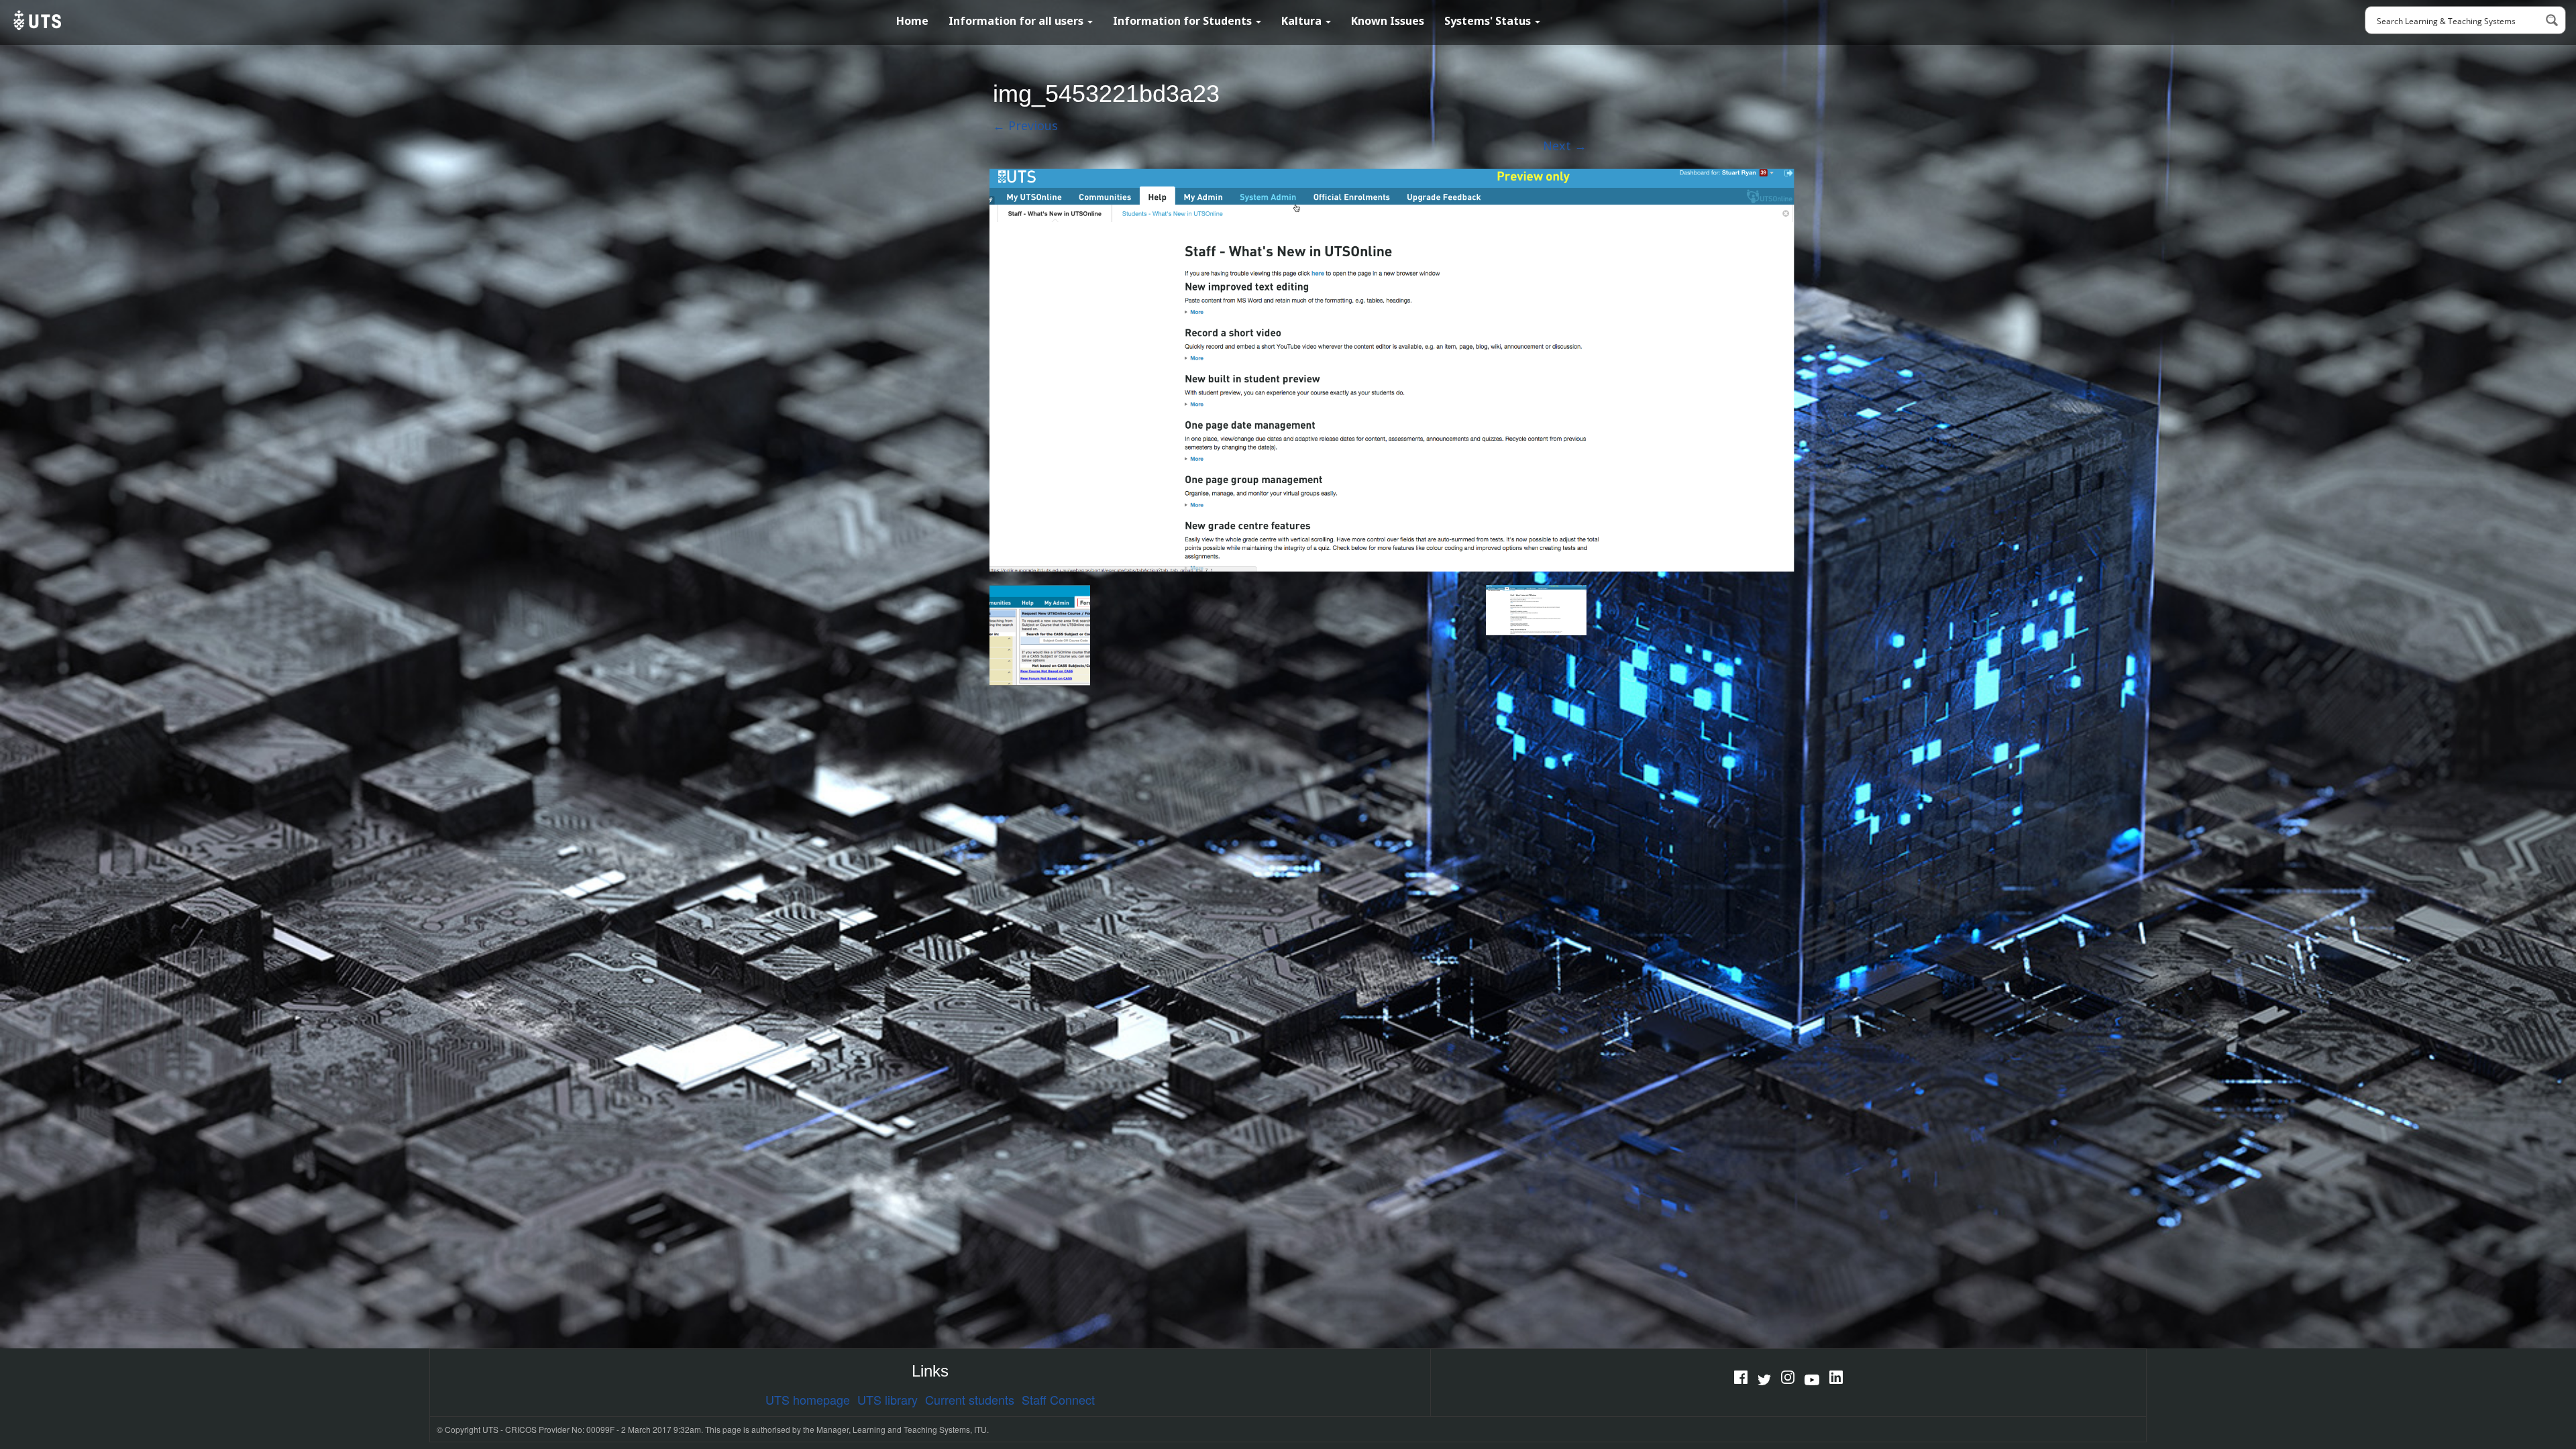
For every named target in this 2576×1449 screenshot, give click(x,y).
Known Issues (1388, 21)
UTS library (888, 1399)
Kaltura (1303, 21)
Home (912, 21)
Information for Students (1184, 21)
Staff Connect (1058, 1399)
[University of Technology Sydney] (36, 20)
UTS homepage (808, 1399)
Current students (970, 1399)
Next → (1565, 146)
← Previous (1025, 125)
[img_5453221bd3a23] (1392, 368)
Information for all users (1017, 21)
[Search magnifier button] (2552, 20)
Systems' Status (1489, 21)
